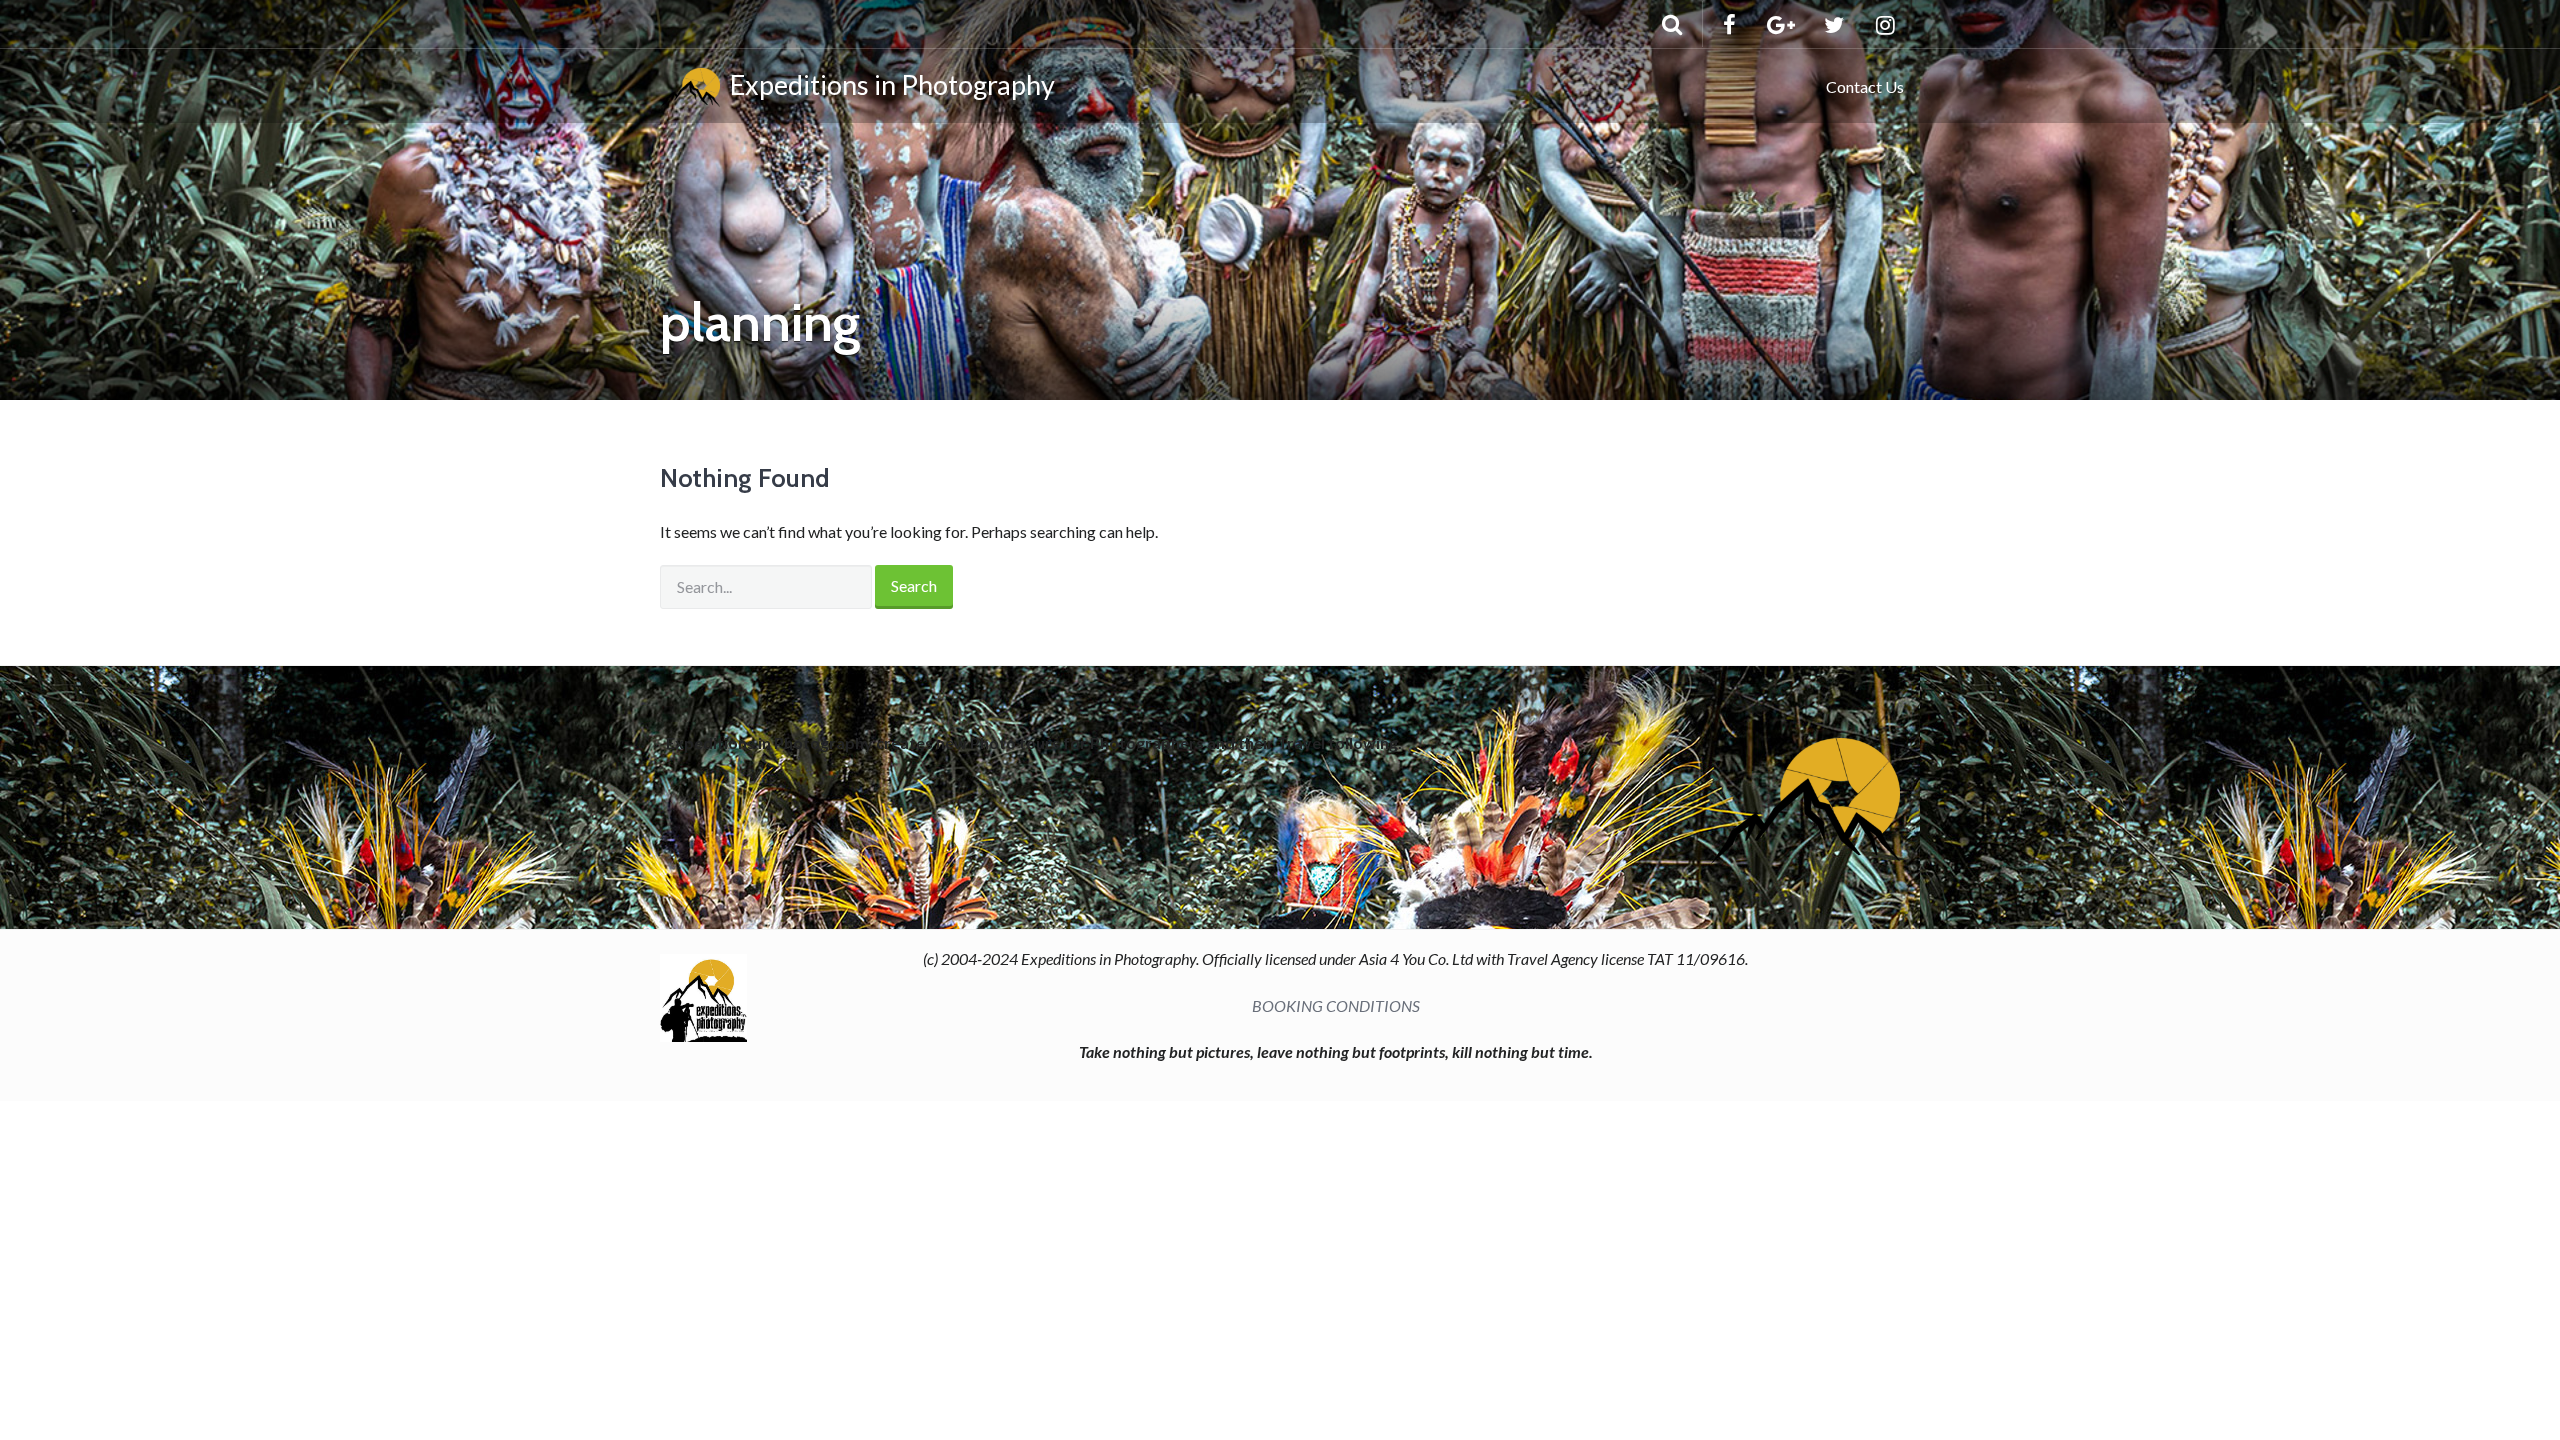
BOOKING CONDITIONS (1336, 1005)
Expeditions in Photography (887, 84)
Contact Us (1865, 86)
